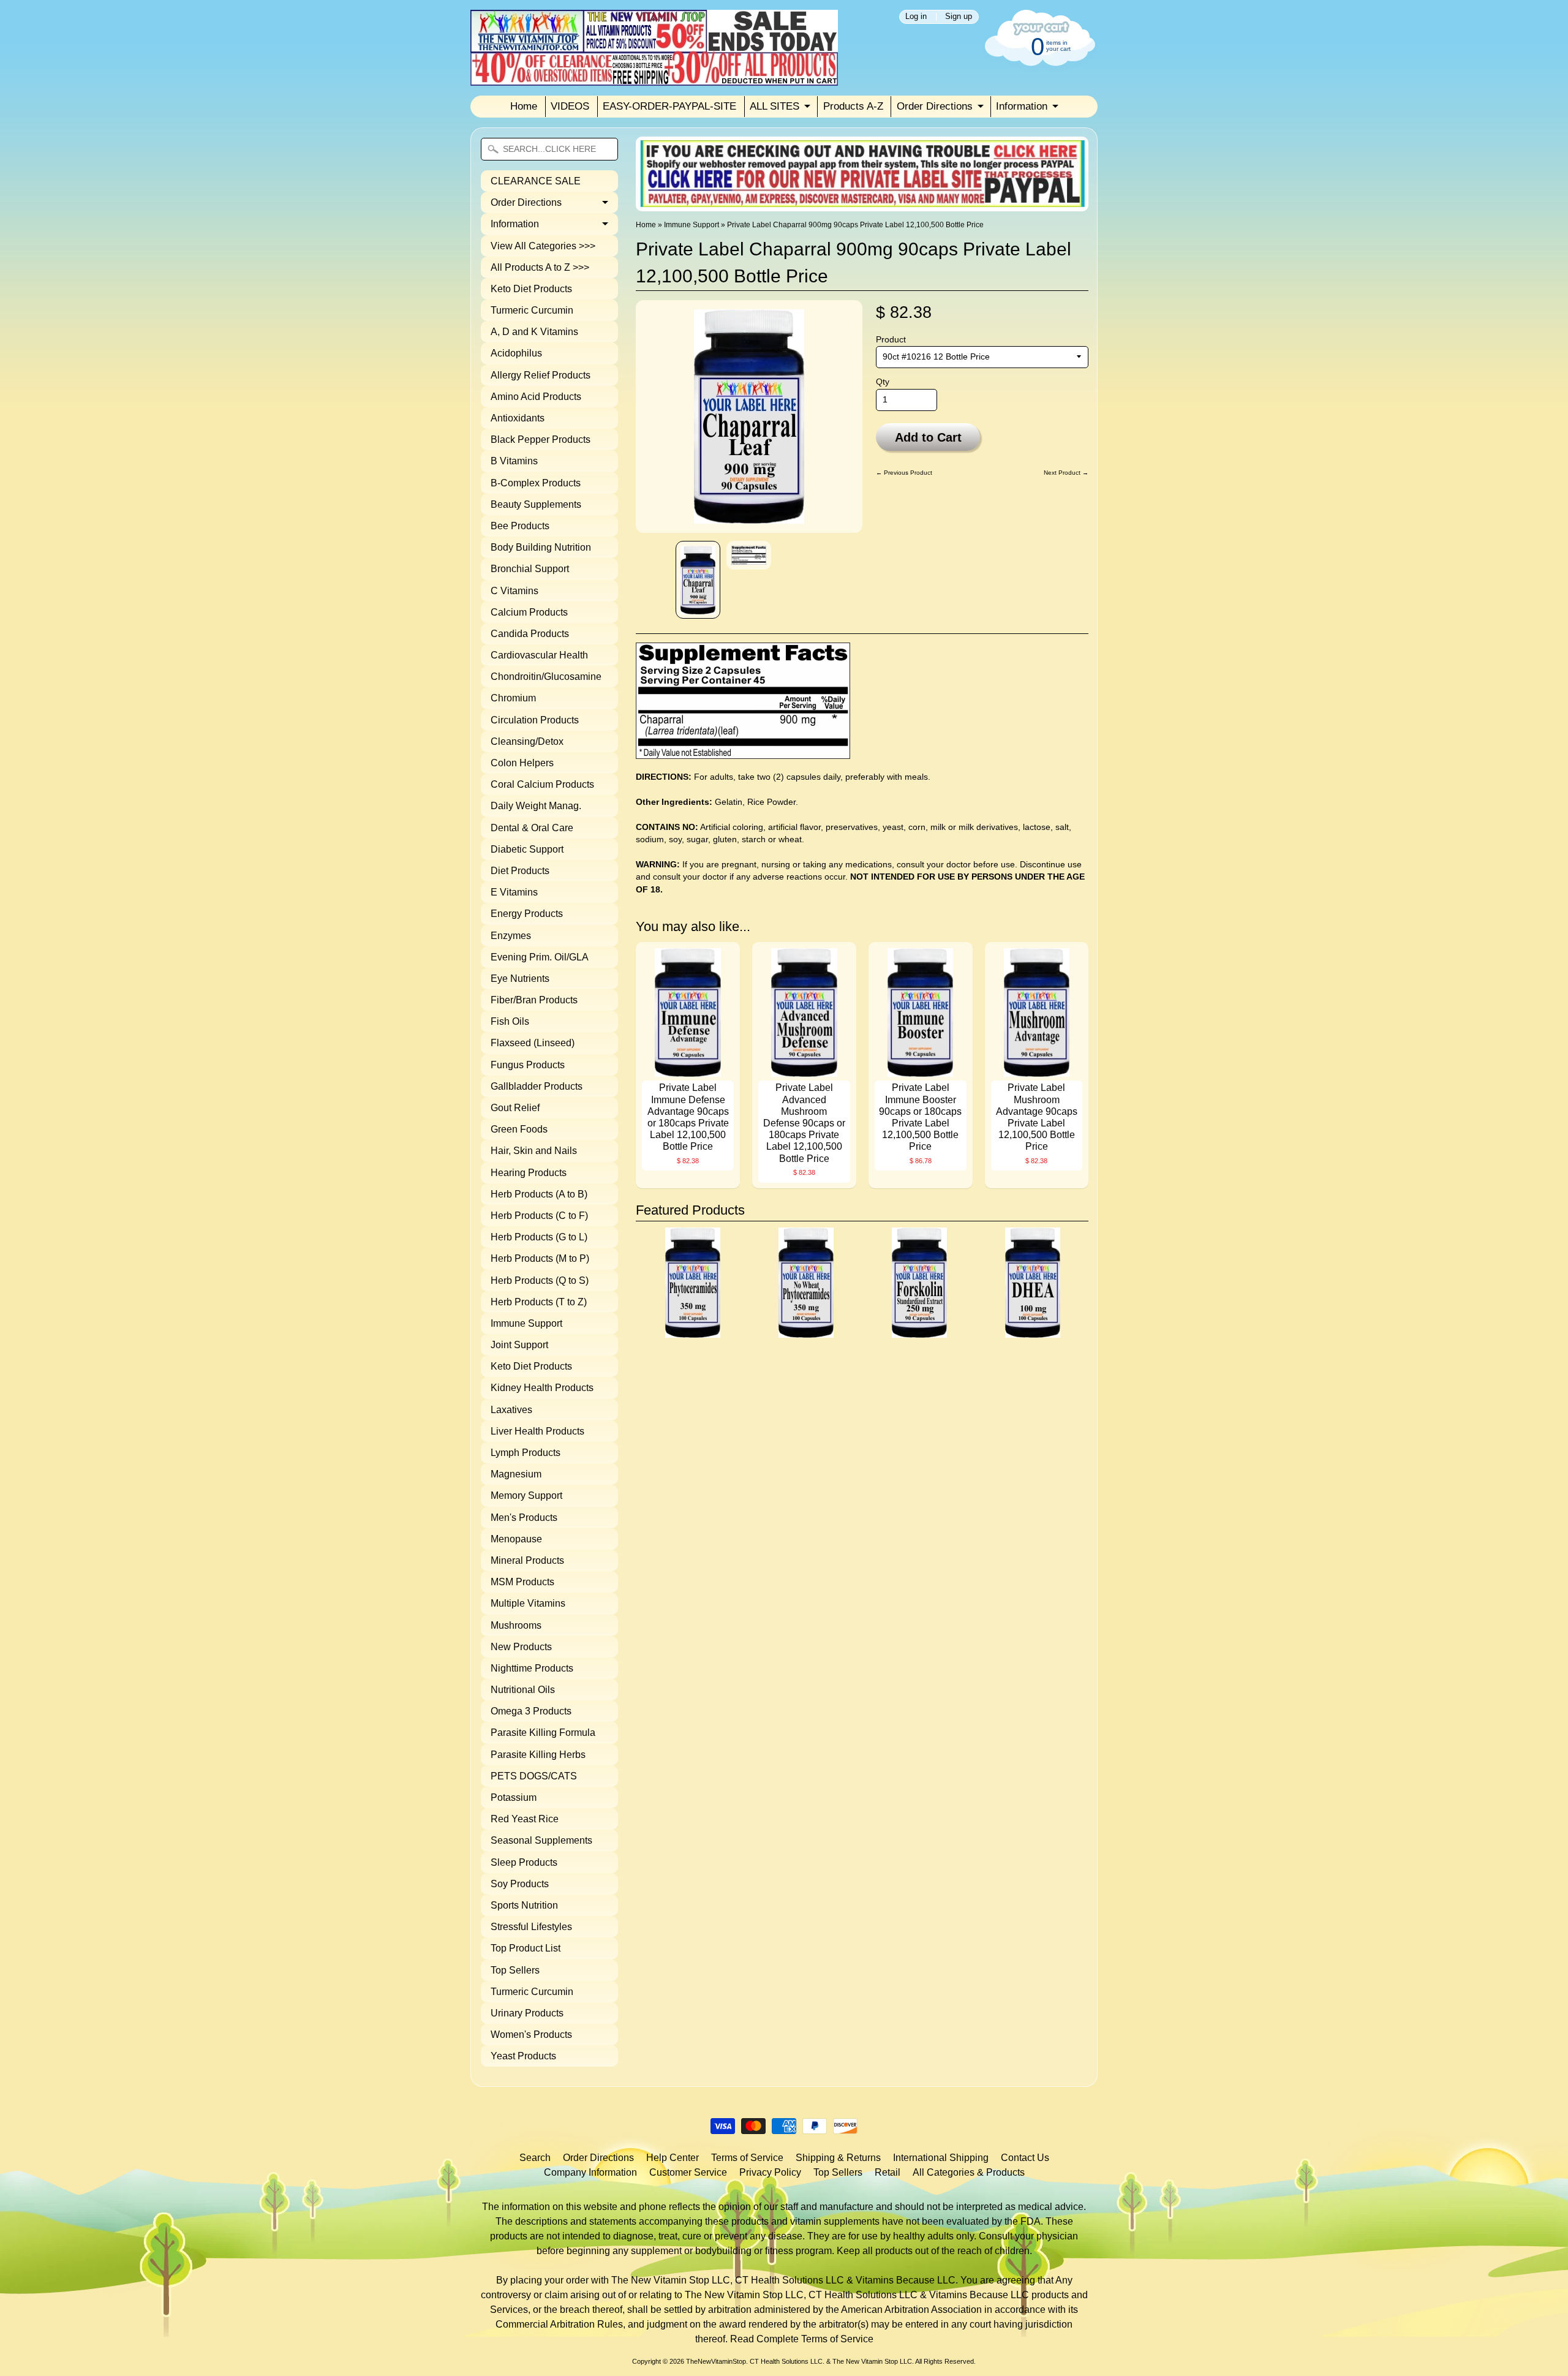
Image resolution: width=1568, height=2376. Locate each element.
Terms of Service (747, 2158)
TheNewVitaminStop (716, 2361)
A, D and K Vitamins (534, 332)
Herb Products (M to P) (540, 1258)
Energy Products (527, 914)
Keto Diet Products (531, 289)
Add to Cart (928, 437)
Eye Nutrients (520, 979)
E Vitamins (514, 892)
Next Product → (1066, 473)
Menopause (516, 1539)
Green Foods (519, 1129)
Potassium (514, 1797)
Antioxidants (518, 418)
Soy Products (520, 1884)
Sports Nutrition (524, 1905)
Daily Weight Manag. (536, 806)
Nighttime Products (532, 1668)
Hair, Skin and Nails (534, 1151)
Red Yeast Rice (525, 1819)
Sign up (959, 17)
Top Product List (526, 1948)
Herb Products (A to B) (539, 1194)
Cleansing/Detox (527, 741)
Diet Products (520, 871)
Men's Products (524, 1518)
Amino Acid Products (536, 397)
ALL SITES (775, 106)
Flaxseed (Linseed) (533, 1043)
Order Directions (935, 106)
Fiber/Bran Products (534, 1000)
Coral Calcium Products (542, 784)
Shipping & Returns (838, 2158)
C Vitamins (514, 591)
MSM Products (522, 1582)
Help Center (673, 2158)
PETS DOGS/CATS (534, 1776)
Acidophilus (516, 353)
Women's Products (531, 2035)
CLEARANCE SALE (536, 181)
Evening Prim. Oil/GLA (540, 957)
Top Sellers (515, 1970)
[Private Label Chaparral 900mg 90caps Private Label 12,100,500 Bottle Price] (698, 580)
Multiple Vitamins (528, 1603)
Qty (883, 382)
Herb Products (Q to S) (540, 1280)
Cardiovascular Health (539, 655)
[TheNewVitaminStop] (654, 78)
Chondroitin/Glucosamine (546, 677)
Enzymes (511, 936)
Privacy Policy (770, 2172)
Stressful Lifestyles (531, 1927)
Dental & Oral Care (532, 828)
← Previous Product (904, 473)
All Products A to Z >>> (540, 267)
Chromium (513, 698)
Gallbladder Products (537, 1086)
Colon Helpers (522, 763)
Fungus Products (528, 1065)
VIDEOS (570, 106)
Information (1022, 106)
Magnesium (516, 1474)
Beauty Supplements (536, 504)
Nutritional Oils (523, 1690)
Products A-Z (853, 106)
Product (891, 340)
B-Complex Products (536, 483)
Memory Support (526, 1495)
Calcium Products (529, 612)
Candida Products (530, 634)
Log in (916, 17)
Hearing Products (529, 1173)
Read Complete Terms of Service (802, 2339)
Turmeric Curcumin (532, 310)
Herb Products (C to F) (539, 1216)
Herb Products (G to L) (539, 1237)
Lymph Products (526, 1453)
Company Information (590, 2172)
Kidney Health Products (542, 1388)
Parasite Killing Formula (543, 1733)
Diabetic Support (527, 849)
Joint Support (519, 1345)
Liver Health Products (537, 1431)
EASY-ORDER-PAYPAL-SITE (669, 106)
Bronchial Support (530, 569)
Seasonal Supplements (541, 1840)
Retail (888, 2172)
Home (524, 106)
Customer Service (688, 2172)
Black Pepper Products (541, 439)
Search (535, 2158)
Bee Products (520, 526)
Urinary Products (527, 2013)
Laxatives (511, 1410)
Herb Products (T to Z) (539, 1302)
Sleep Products (524, 1862)
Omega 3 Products (531, 1711)
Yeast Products (523, 2056)
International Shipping (941, 2158)
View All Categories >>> (543, 246)
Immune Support (526, 1323)
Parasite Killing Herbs (538, 1755)
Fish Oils (510, 1021)
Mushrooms (516, 1625)
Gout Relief (515, 1108)
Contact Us (1025, 2158)
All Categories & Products (969, 2172)
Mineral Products (527, 1560)
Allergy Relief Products (541, 375)
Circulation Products (535, 720)
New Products (521, 1647)
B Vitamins (514, 461)
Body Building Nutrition (541, 547)
